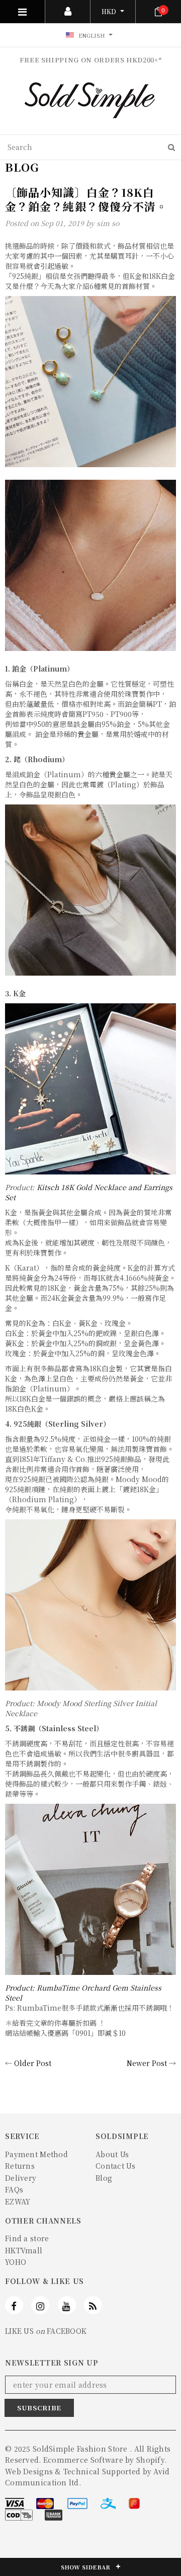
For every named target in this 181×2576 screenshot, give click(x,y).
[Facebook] (14, 2305)
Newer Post (147, 2063)
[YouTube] (67, 2305)
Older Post (33, 2063)
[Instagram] (40, 2305)
